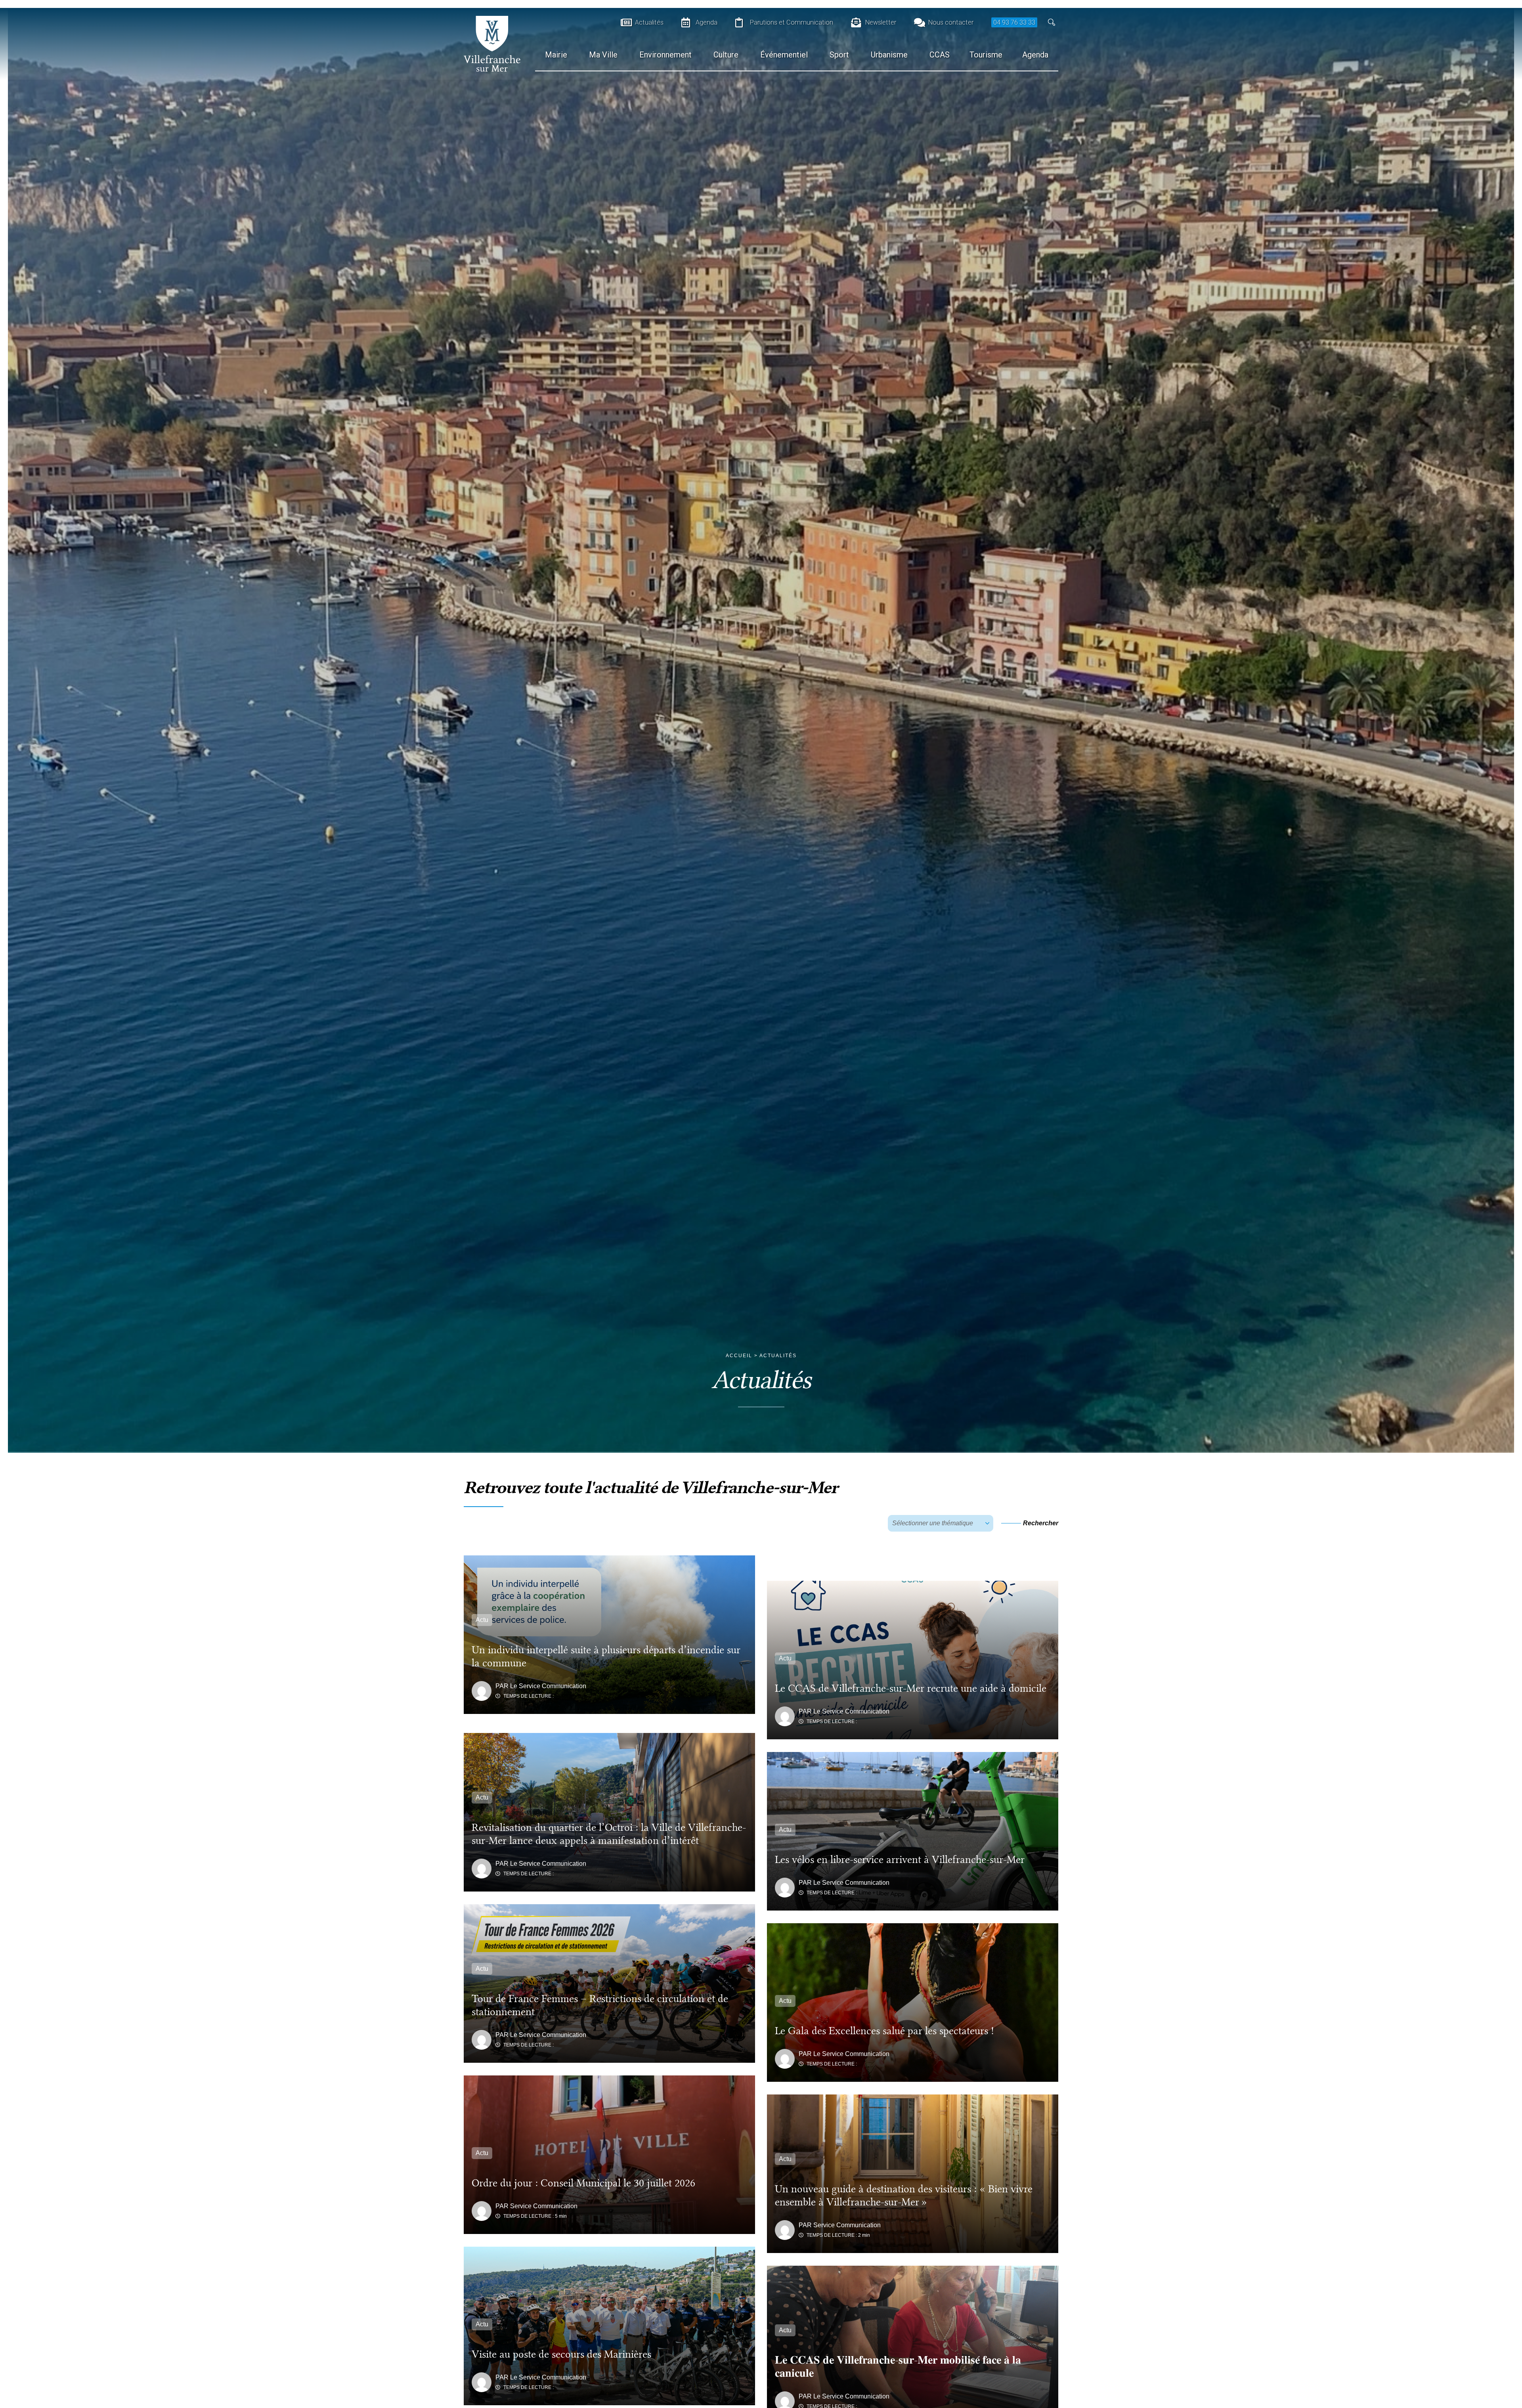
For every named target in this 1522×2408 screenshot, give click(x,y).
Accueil (739, 1356)
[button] (1052, 22)
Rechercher (1041, 1523)
